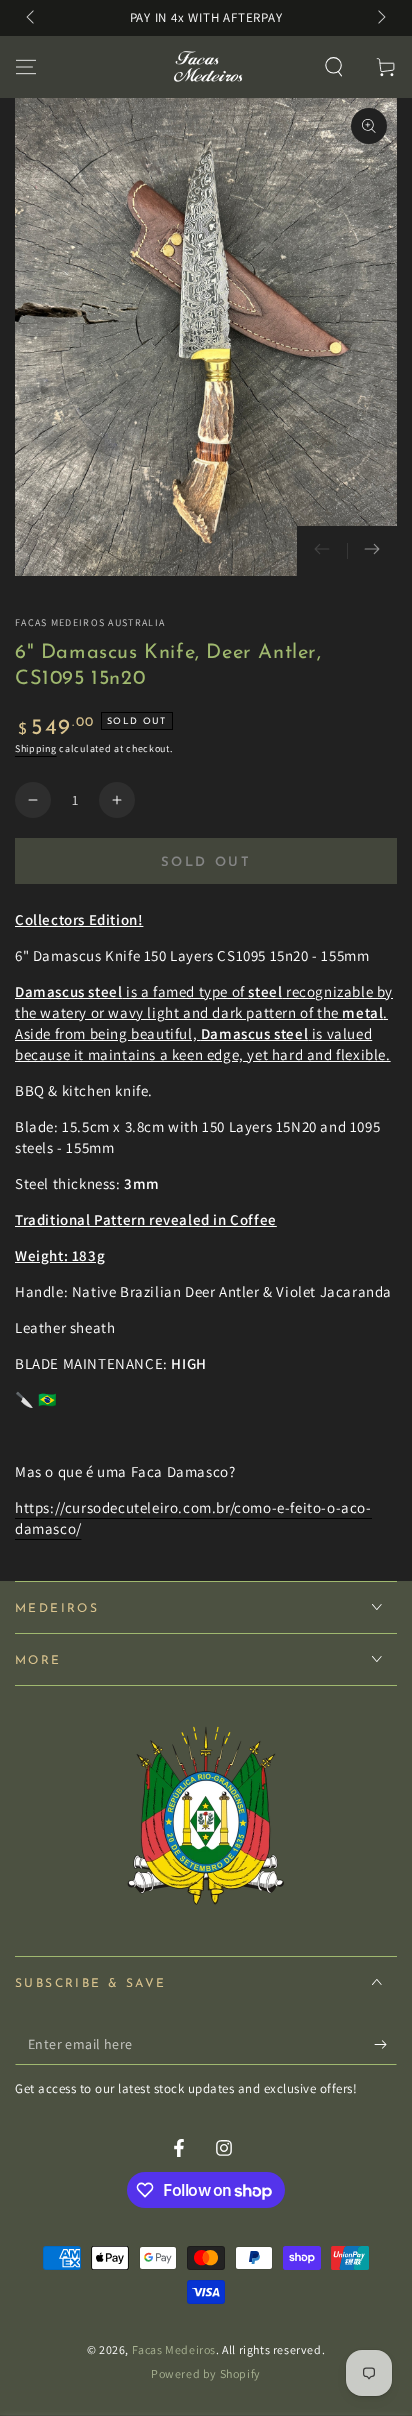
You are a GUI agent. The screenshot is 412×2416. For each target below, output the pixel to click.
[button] (334, 67)
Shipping (36, 748)
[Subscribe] (385, 2045)
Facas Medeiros (174, 2349)
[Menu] (26, 67)
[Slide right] (380, 18)
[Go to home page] (206, 67)
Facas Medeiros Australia (90, 622)
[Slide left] (32, 18)
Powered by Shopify (206, 2373)
